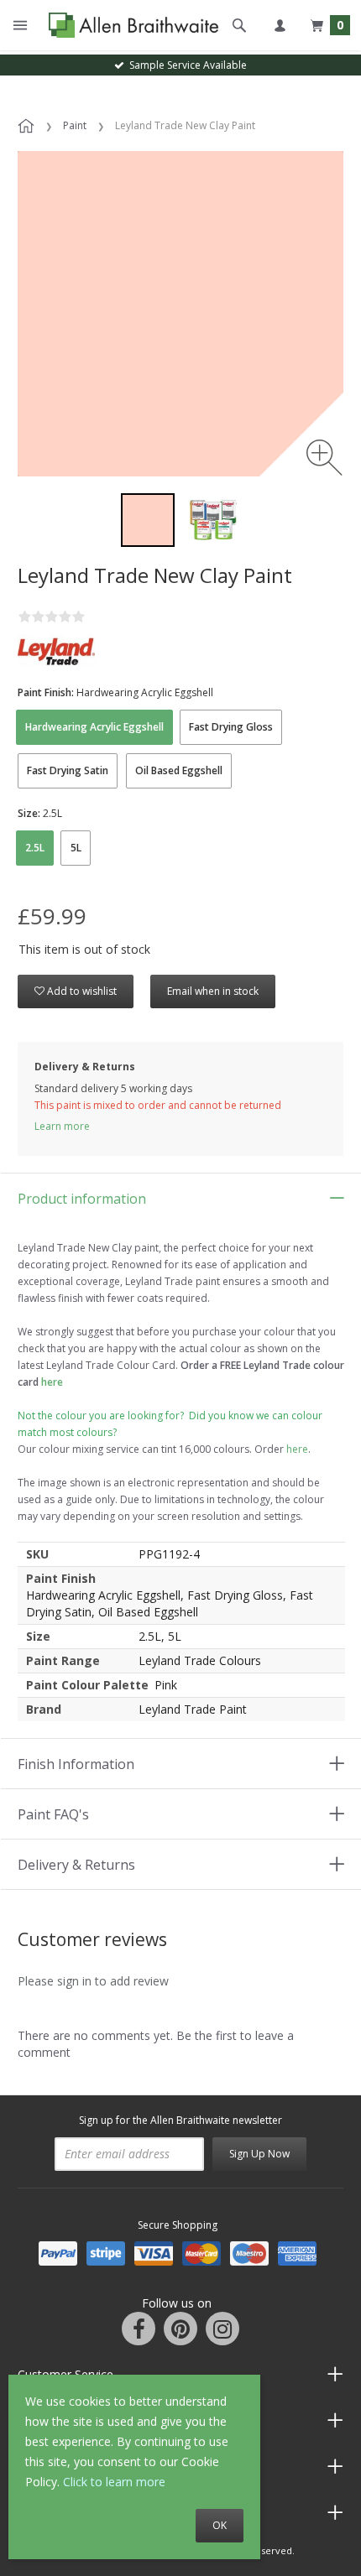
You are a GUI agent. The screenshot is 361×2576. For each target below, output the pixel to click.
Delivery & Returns (76, 1865)
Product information (82, 1199)
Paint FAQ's (53, 1814)
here (297, 1449)
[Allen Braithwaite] (130, 26)
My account (280, 25)
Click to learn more (114, 2482)
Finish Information (76, 1764)
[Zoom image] (324, 458)
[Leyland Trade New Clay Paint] (148, 520)
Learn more (62, 1126)
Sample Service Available (186, 65)
